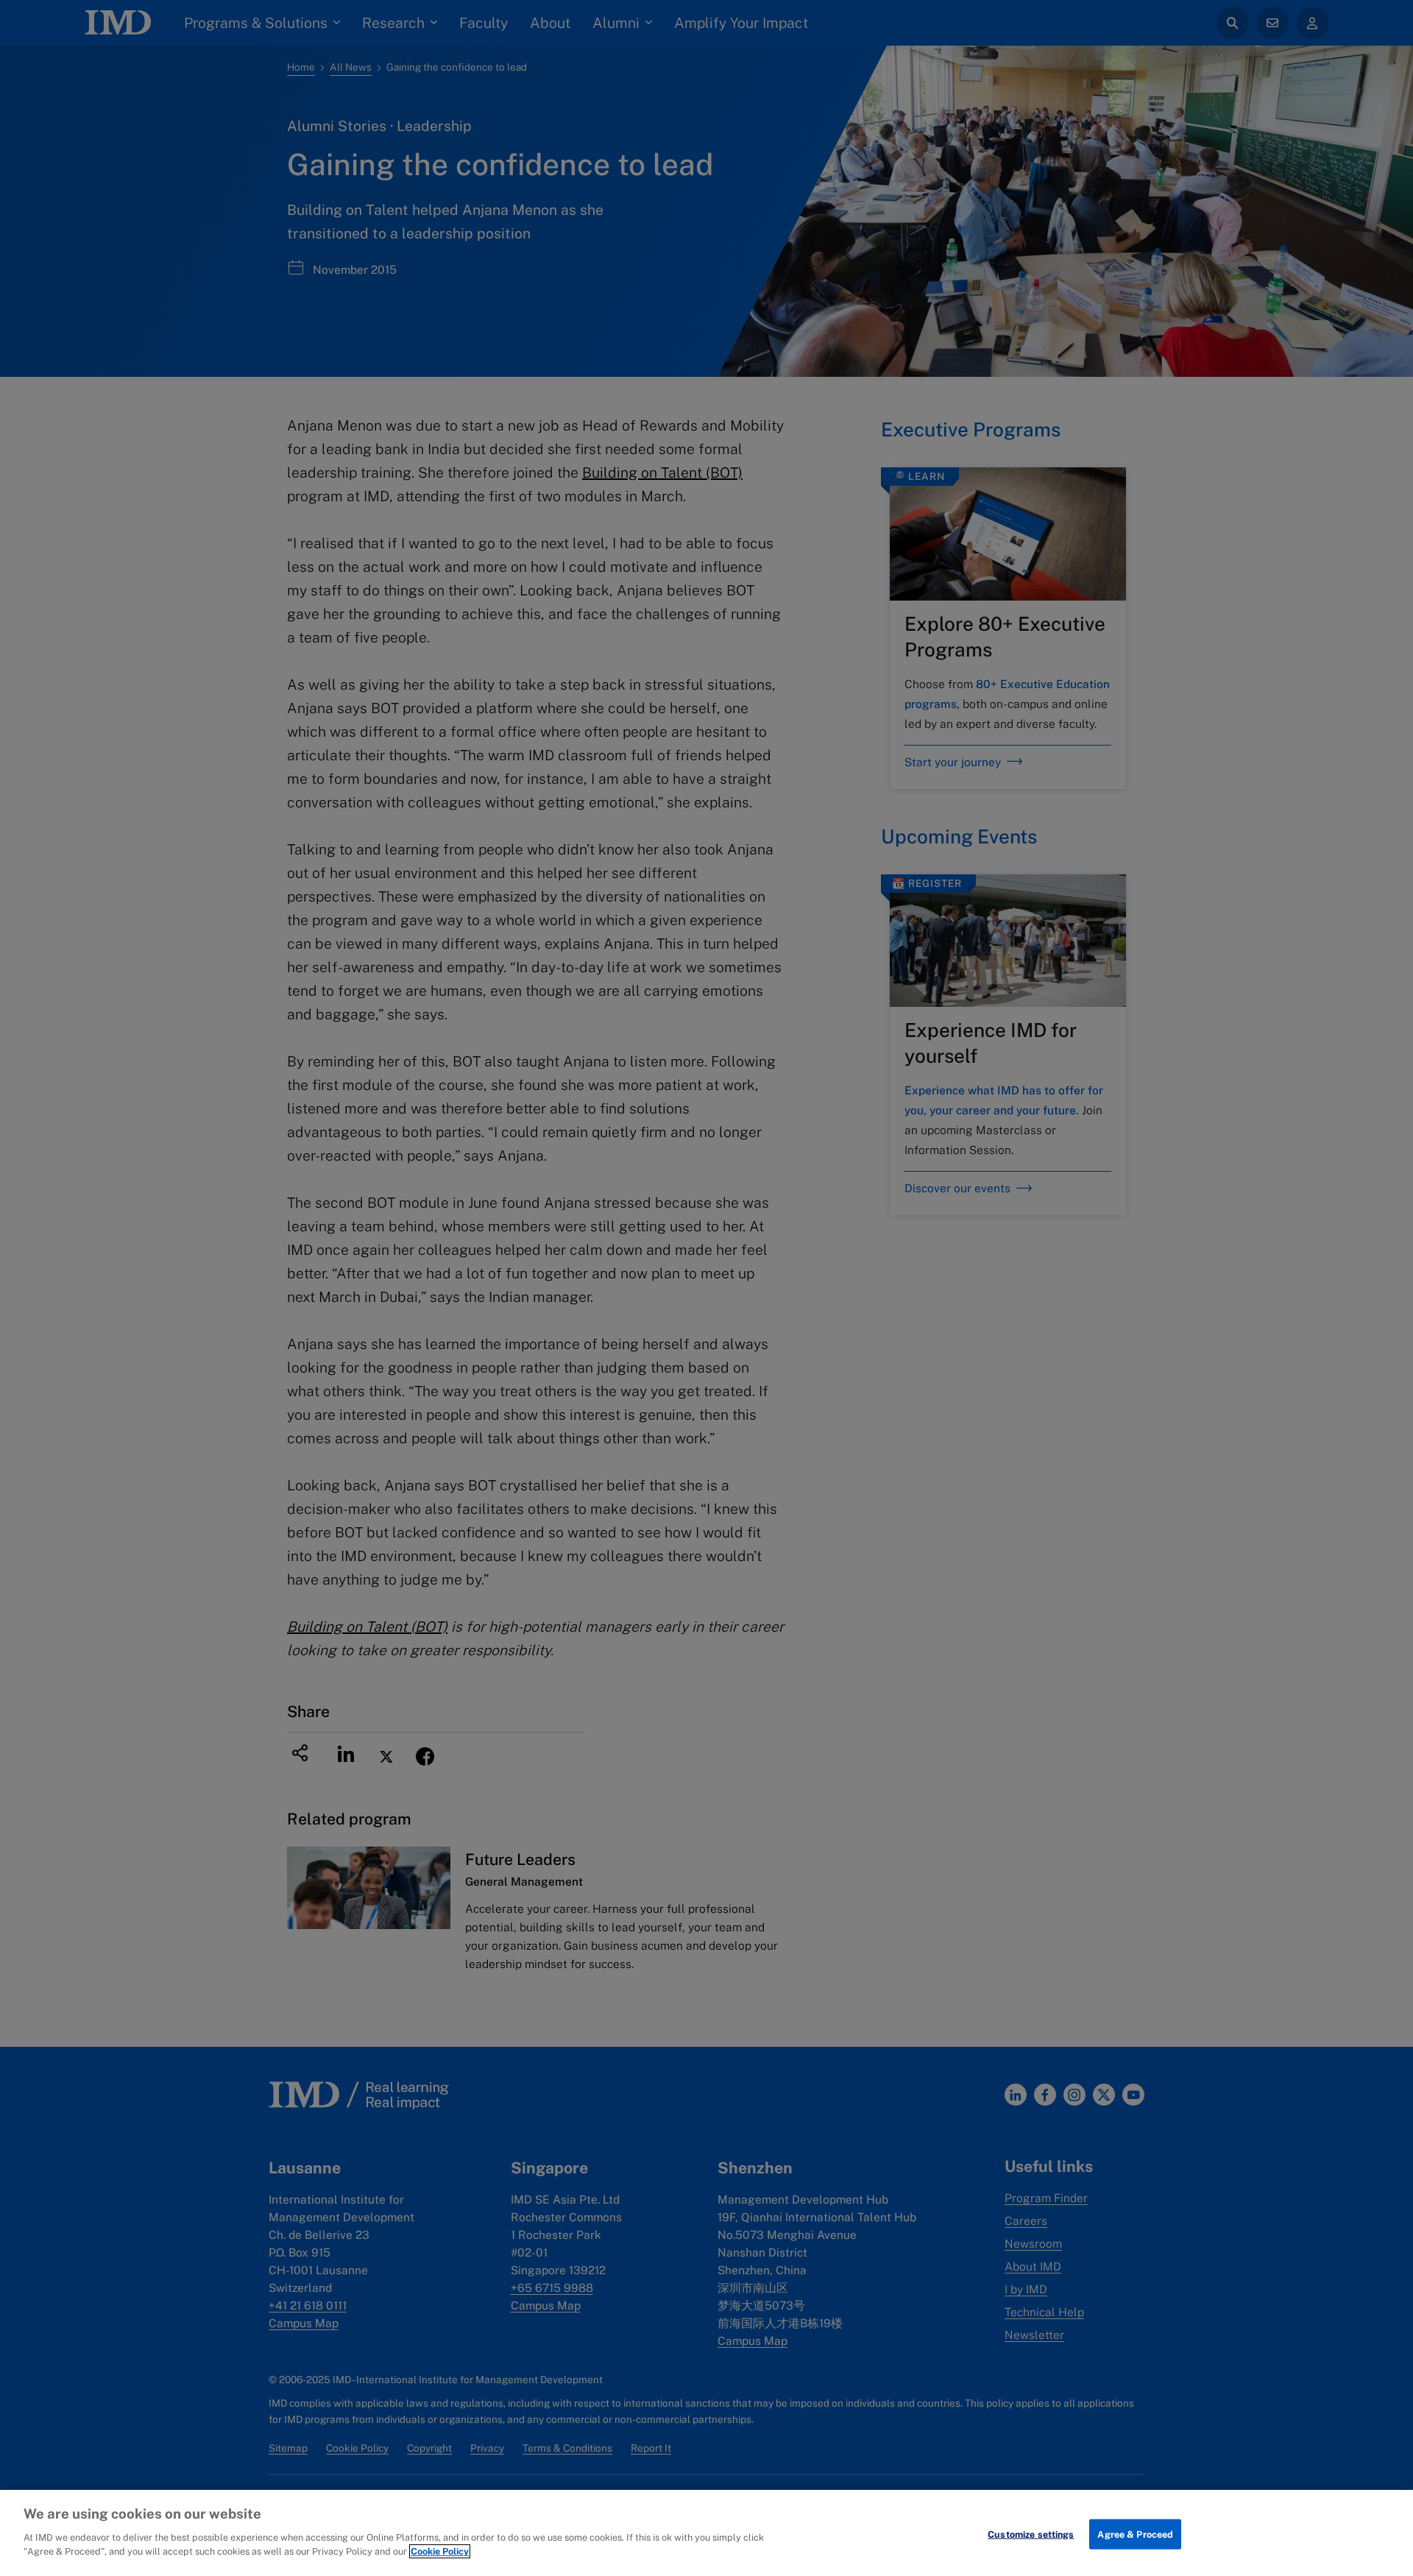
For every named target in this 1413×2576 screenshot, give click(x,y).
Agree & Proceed (1135, 2534)
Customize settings (1031, 2534)
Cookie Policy (440, 2551)
